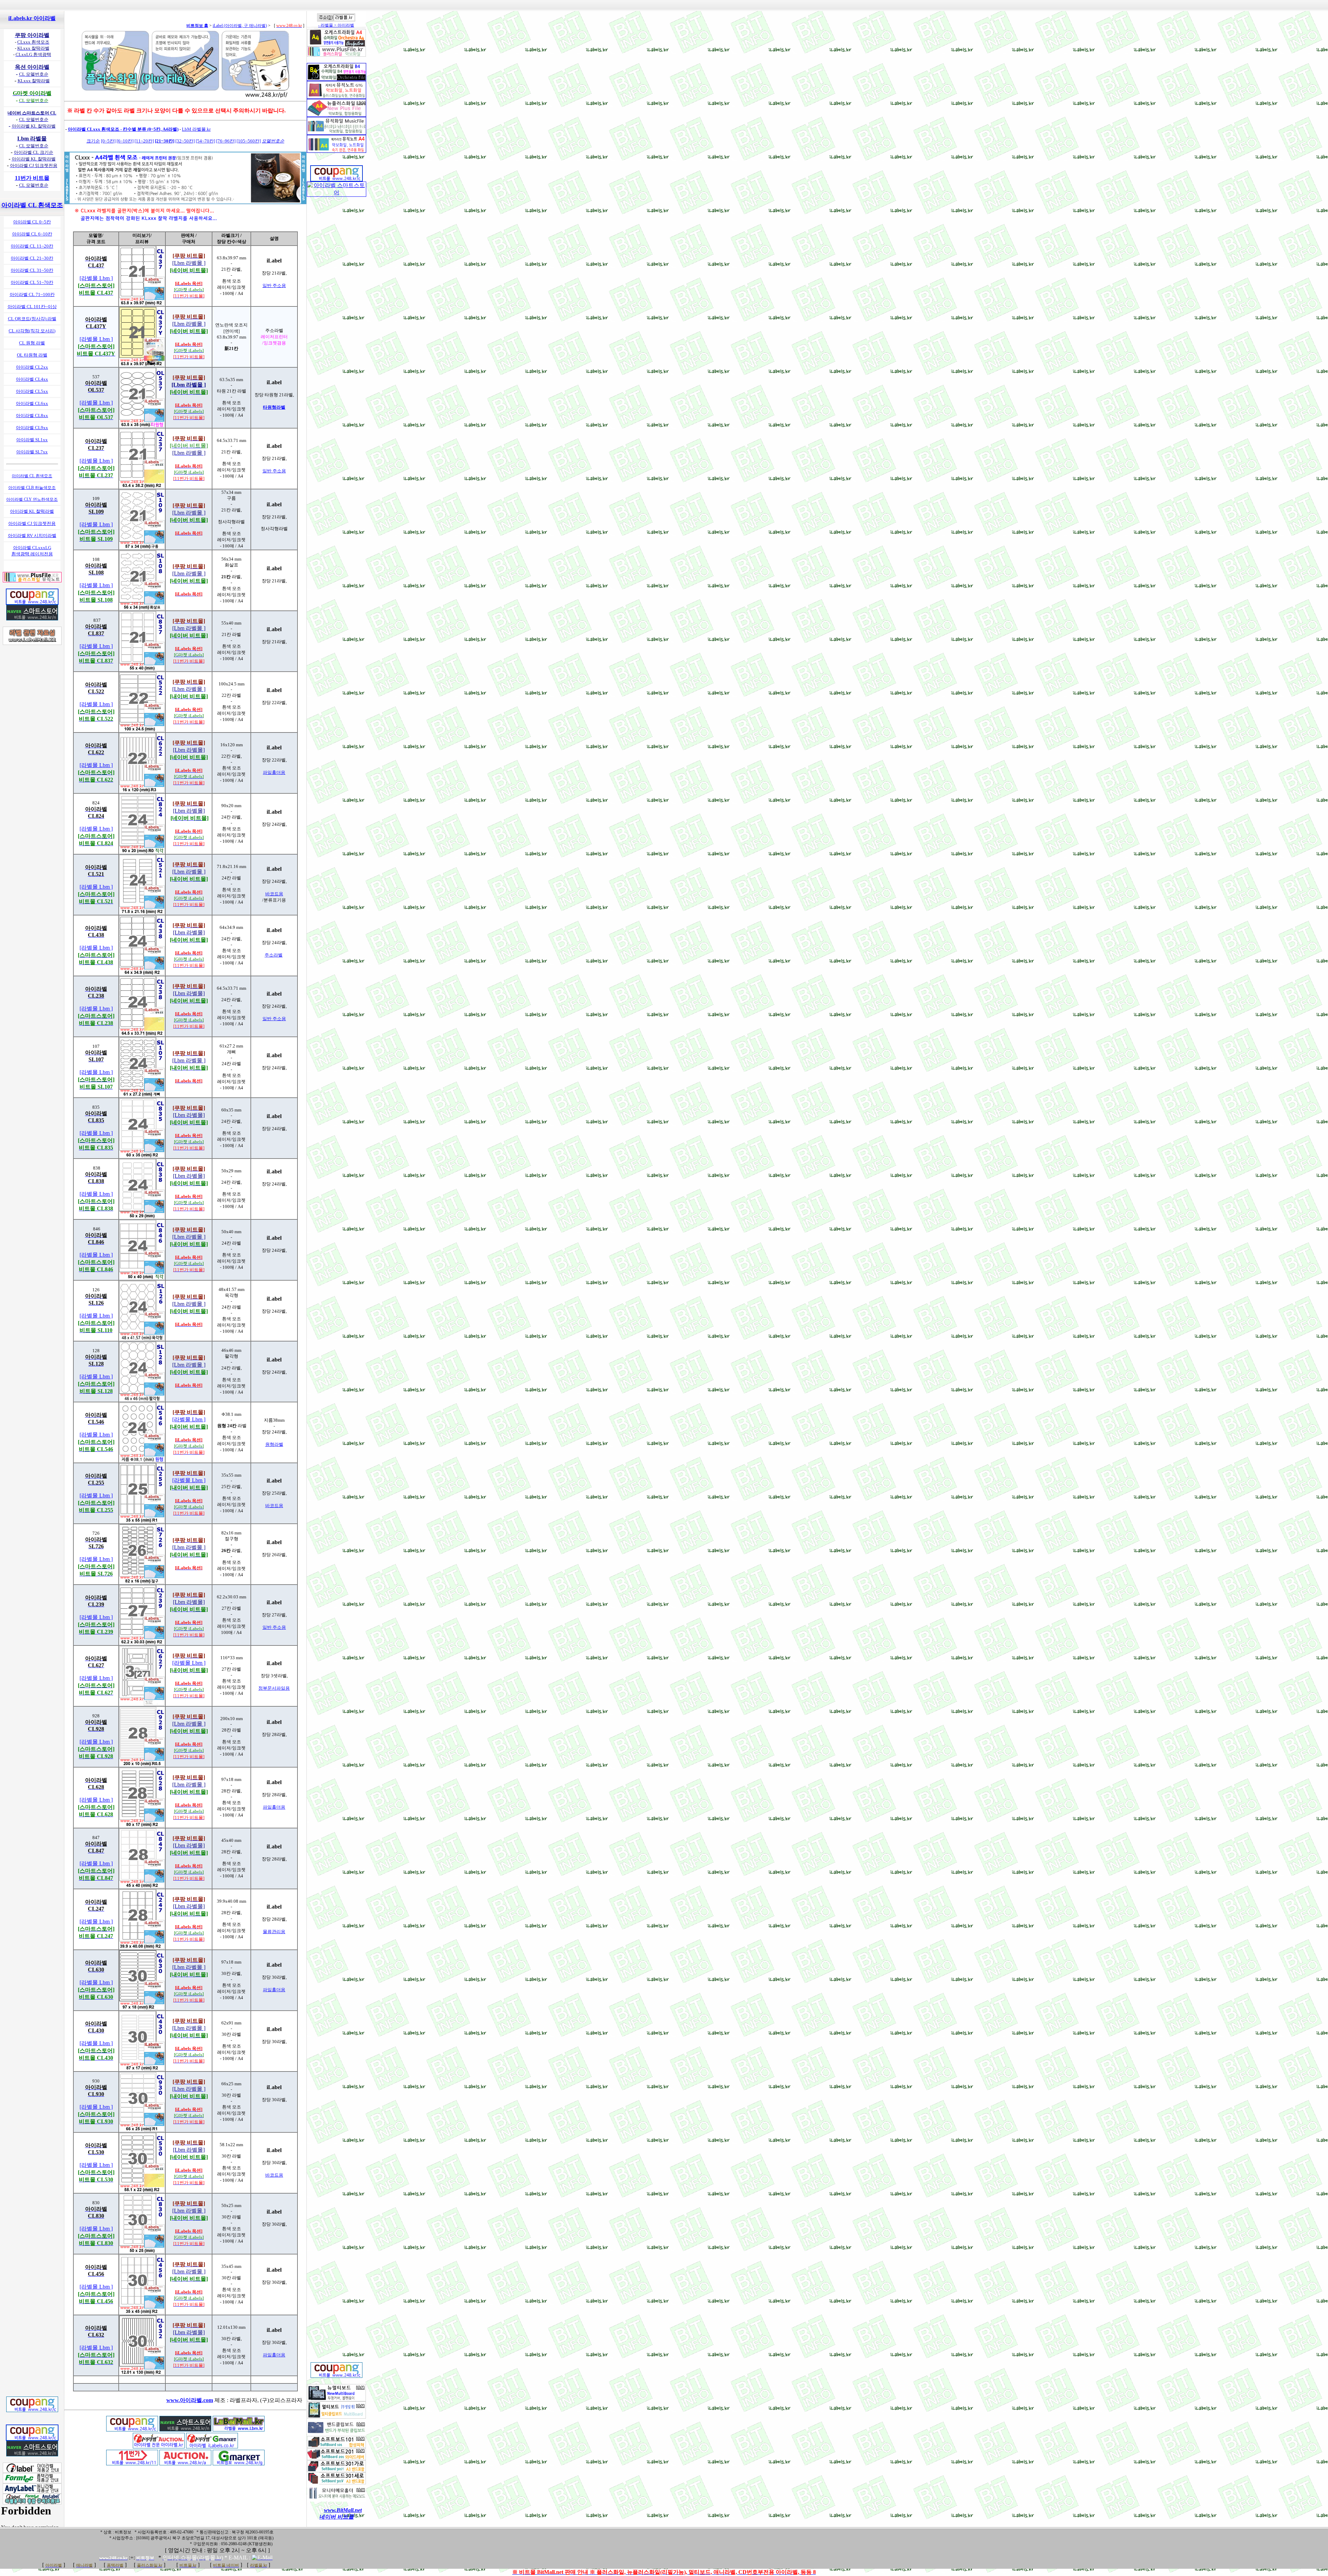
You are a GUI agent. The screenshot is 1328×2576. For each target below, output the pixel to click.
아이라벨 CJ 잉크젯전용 (32, 523)
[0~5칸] (108, 141)
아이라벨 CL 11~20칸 (32, 246)
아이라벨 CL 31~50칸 (32, 270)
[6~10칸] (125, 141)
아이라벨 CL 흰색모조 (32, 476)
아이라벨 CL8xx (32, 416)
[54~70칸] (205, 141)
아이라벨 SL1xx (32, 440)
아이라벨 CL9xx (32, 428)
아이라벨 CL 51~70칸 (32, 282)
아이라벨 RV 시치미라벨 (32, 535)
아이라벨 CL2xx (32, 367)
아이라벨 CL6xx (32, 403)
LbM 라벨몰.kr (196, 129)
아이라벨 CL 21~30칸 (32, 258)
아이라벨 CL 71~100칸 (32, 294)
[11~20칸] (144, 141)
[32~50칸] (185, 141)
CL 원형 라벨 (32, 343)
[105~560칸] (249, 141)
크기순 (93, 141)
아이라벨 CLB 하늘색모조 (32, 488)
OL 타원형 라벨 (32, 355)
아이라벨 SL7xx (32, 452)
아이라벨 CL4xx (32, 379)
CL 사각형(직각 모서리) (32, 331)
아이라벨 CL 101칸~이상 (32, 307)
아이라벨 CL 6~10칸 (32, 234)
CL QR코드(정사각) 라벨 (32, 319)
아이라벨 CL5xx (32, 391)
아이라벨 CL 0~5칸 (32, 222)
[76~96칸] (226, 141)
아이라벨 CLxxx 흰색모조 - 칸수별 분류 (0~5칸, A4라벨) (123, 129)
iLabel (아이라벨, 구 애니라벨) (240, 26)
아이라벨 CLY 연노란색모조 (32, 499)
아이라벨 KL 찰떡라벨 (32, 511)
